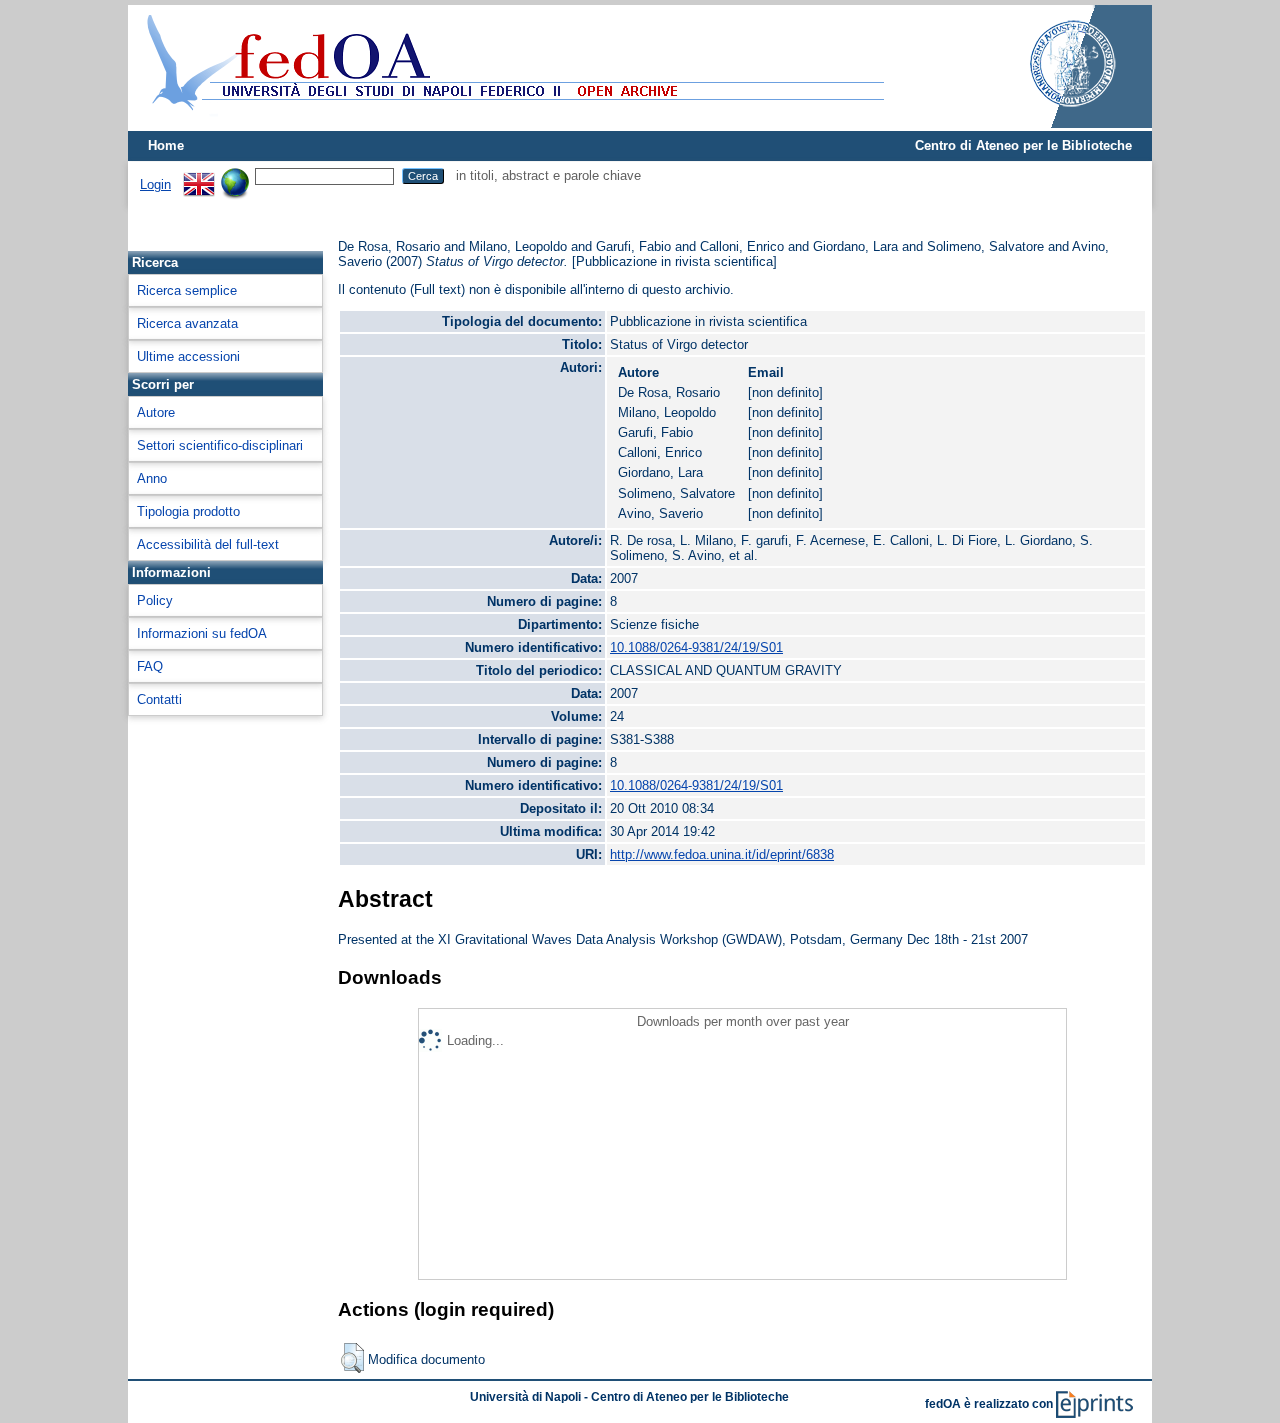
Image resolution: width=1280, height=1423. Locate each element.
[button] (352, 1358)
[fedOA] (511, 122)
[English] (199, 175)
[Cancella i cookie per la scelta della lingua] (235, 175)
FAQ (150, 666)
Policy (155, 600)
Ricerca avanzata (187, 323)
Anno (152, 478)
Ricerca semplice (187, 290)
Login (155, 184)
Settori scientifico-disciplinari (220, 445)
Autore (156, 412)
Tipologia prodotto (188, 511)
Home (166, 145)
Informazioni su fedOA (202, 633)
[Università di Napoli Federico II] (1052, 123)
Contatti (159, 699)
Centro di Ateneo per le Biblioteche (1023, 145)
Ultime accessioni (188, 356)
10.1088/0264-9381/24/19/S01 (696, 647)
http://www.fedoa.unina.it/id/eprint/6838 (722, 854)
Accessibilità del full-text (208, 544)
